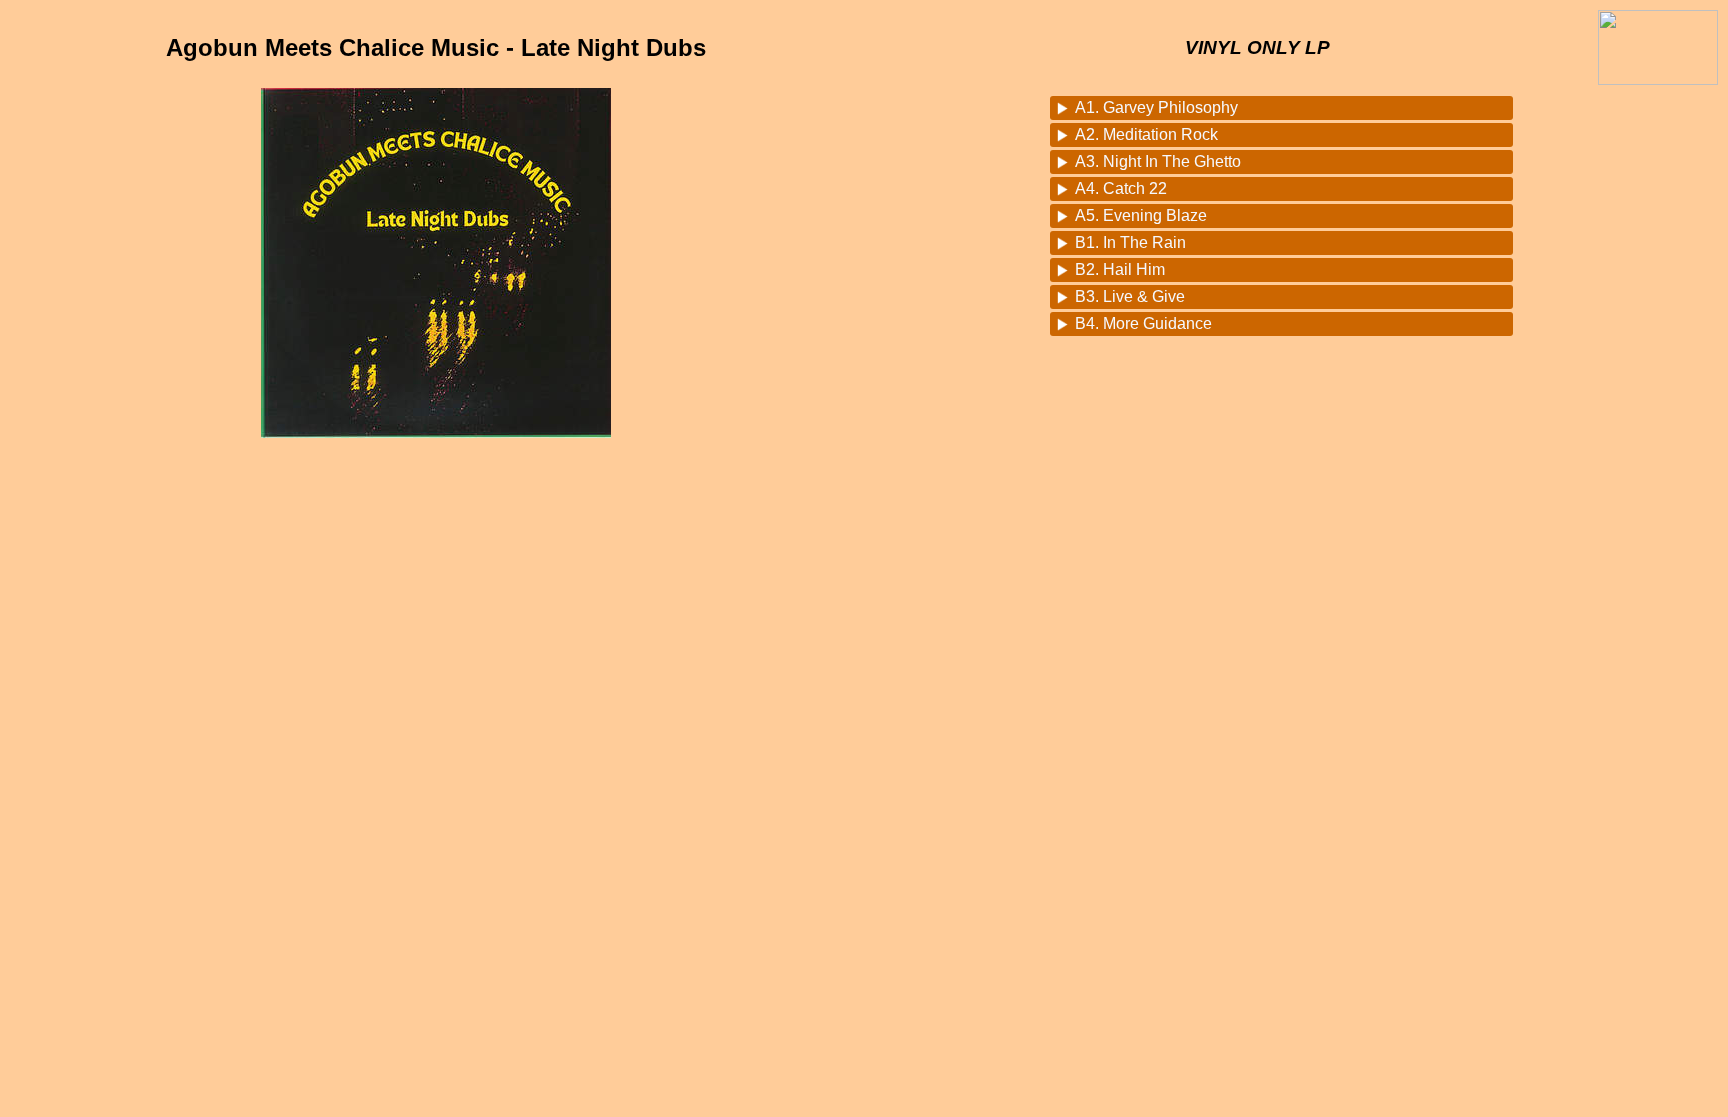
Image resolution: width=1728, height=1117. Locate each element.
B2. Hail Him (1120, 269)
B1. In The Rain (1130, 242)
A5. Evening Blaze (1141, 215)
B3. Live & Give (1130, 296)
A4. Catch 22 (1121, 188)
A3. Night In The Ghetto (1158, 161)
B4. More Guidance (1143, 323)
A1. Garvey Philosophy (1156, 107)
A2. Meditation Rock (1146, 134)
